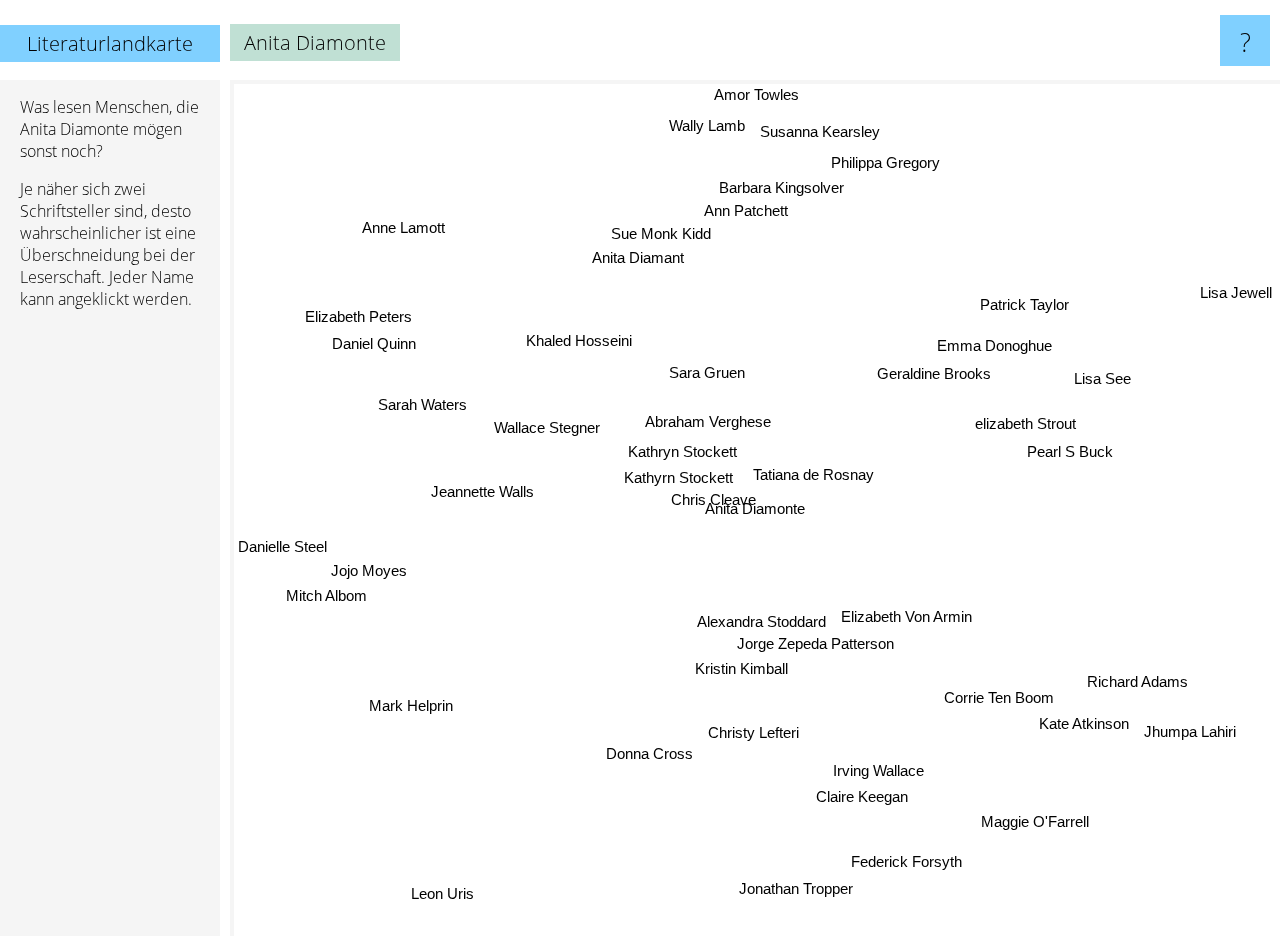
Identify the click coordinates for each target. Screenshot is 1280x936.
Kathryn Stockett (682, 451)
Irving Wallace (880, 769)
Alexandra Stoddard (760, 619)
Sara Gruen (707, 372)
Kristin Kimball (741, 668)
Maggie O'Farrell (1042, 817)
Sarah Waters (426, 393)
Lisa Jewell (1236, 296)
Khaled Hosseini (576, 342)
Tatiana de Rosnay (812, 474)
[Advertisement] (110, 631)
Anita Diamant (640, 259)
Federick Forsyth (907, 862)
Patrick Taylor (1019, 300)
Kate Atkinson (1086, 720)
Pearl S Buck (1070, 452)
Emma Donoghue (995, 344)
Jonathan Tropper (789, 889)
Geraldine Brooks (935, 373)
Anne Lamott (405, 223)
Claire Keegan (867, 795)
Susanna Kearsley (820, 131)
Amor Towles (742, 94)
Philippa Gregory (887, 162)
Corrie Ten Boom (998, 694)
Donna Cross (658, 756)
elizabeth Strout (1025, 422)
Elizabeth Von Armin (905, 615)
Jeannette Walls (481, 491)
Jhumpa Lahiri (1193, 732)
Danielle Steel (282, 550)
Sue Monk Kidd (662, 234)
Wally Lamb (707, 125)
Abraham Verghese (707, 421)
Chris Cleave (711, 500)
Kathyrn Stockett (678, 477)
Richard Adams (1133, 689)
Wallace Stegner (549, 421)
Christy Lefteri (755, 730)
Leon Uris (442, 893)
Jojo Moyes (370, 575)
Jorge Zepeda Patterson (814, 642)
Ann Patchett (745, 211)
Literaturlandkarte (110, 43)
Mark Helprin (405, 697)
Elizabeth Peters (357, 318)
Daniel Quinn (374, 345)
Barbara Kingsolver (785, 187)
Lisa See (1103, 380)
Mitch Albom (328, 601)
